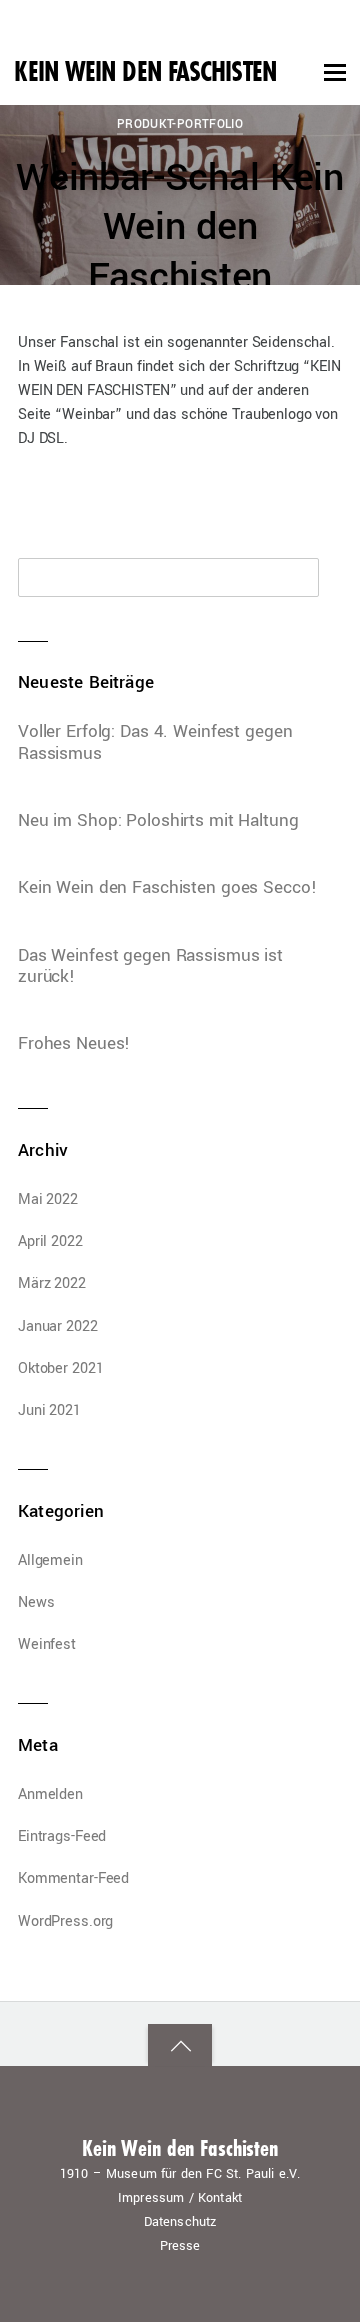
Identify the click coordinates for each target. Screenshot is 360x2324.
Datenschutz (180, 2222)
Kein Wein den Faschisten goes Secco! (167, 888)
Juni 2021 (49, 1410)
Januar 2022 (58, 1326)
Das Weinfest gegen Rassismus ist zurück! (150, 966)
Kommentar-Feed (73, 1878)
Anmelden (50, 1794)
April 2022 (50, 1241)
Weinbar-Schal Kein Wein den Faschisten (180, 227)
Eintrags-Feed (62, 1836)
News (36, 1602)
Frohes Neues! (74, 1044)
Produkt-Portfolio (180, 124)
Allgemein (50, 1560)
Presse (180, 2246)
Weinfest (47, 1644)
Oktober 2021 (60, 1368)
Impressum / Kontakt (180, 2198)
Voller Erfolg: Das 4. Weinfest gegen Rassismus (155, 742)
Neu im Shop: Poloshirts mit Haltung (158, 821)
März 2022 (52, 1283)
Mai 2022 (48, 1199)
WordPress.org (65, 1921)
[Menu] (335, 72)
